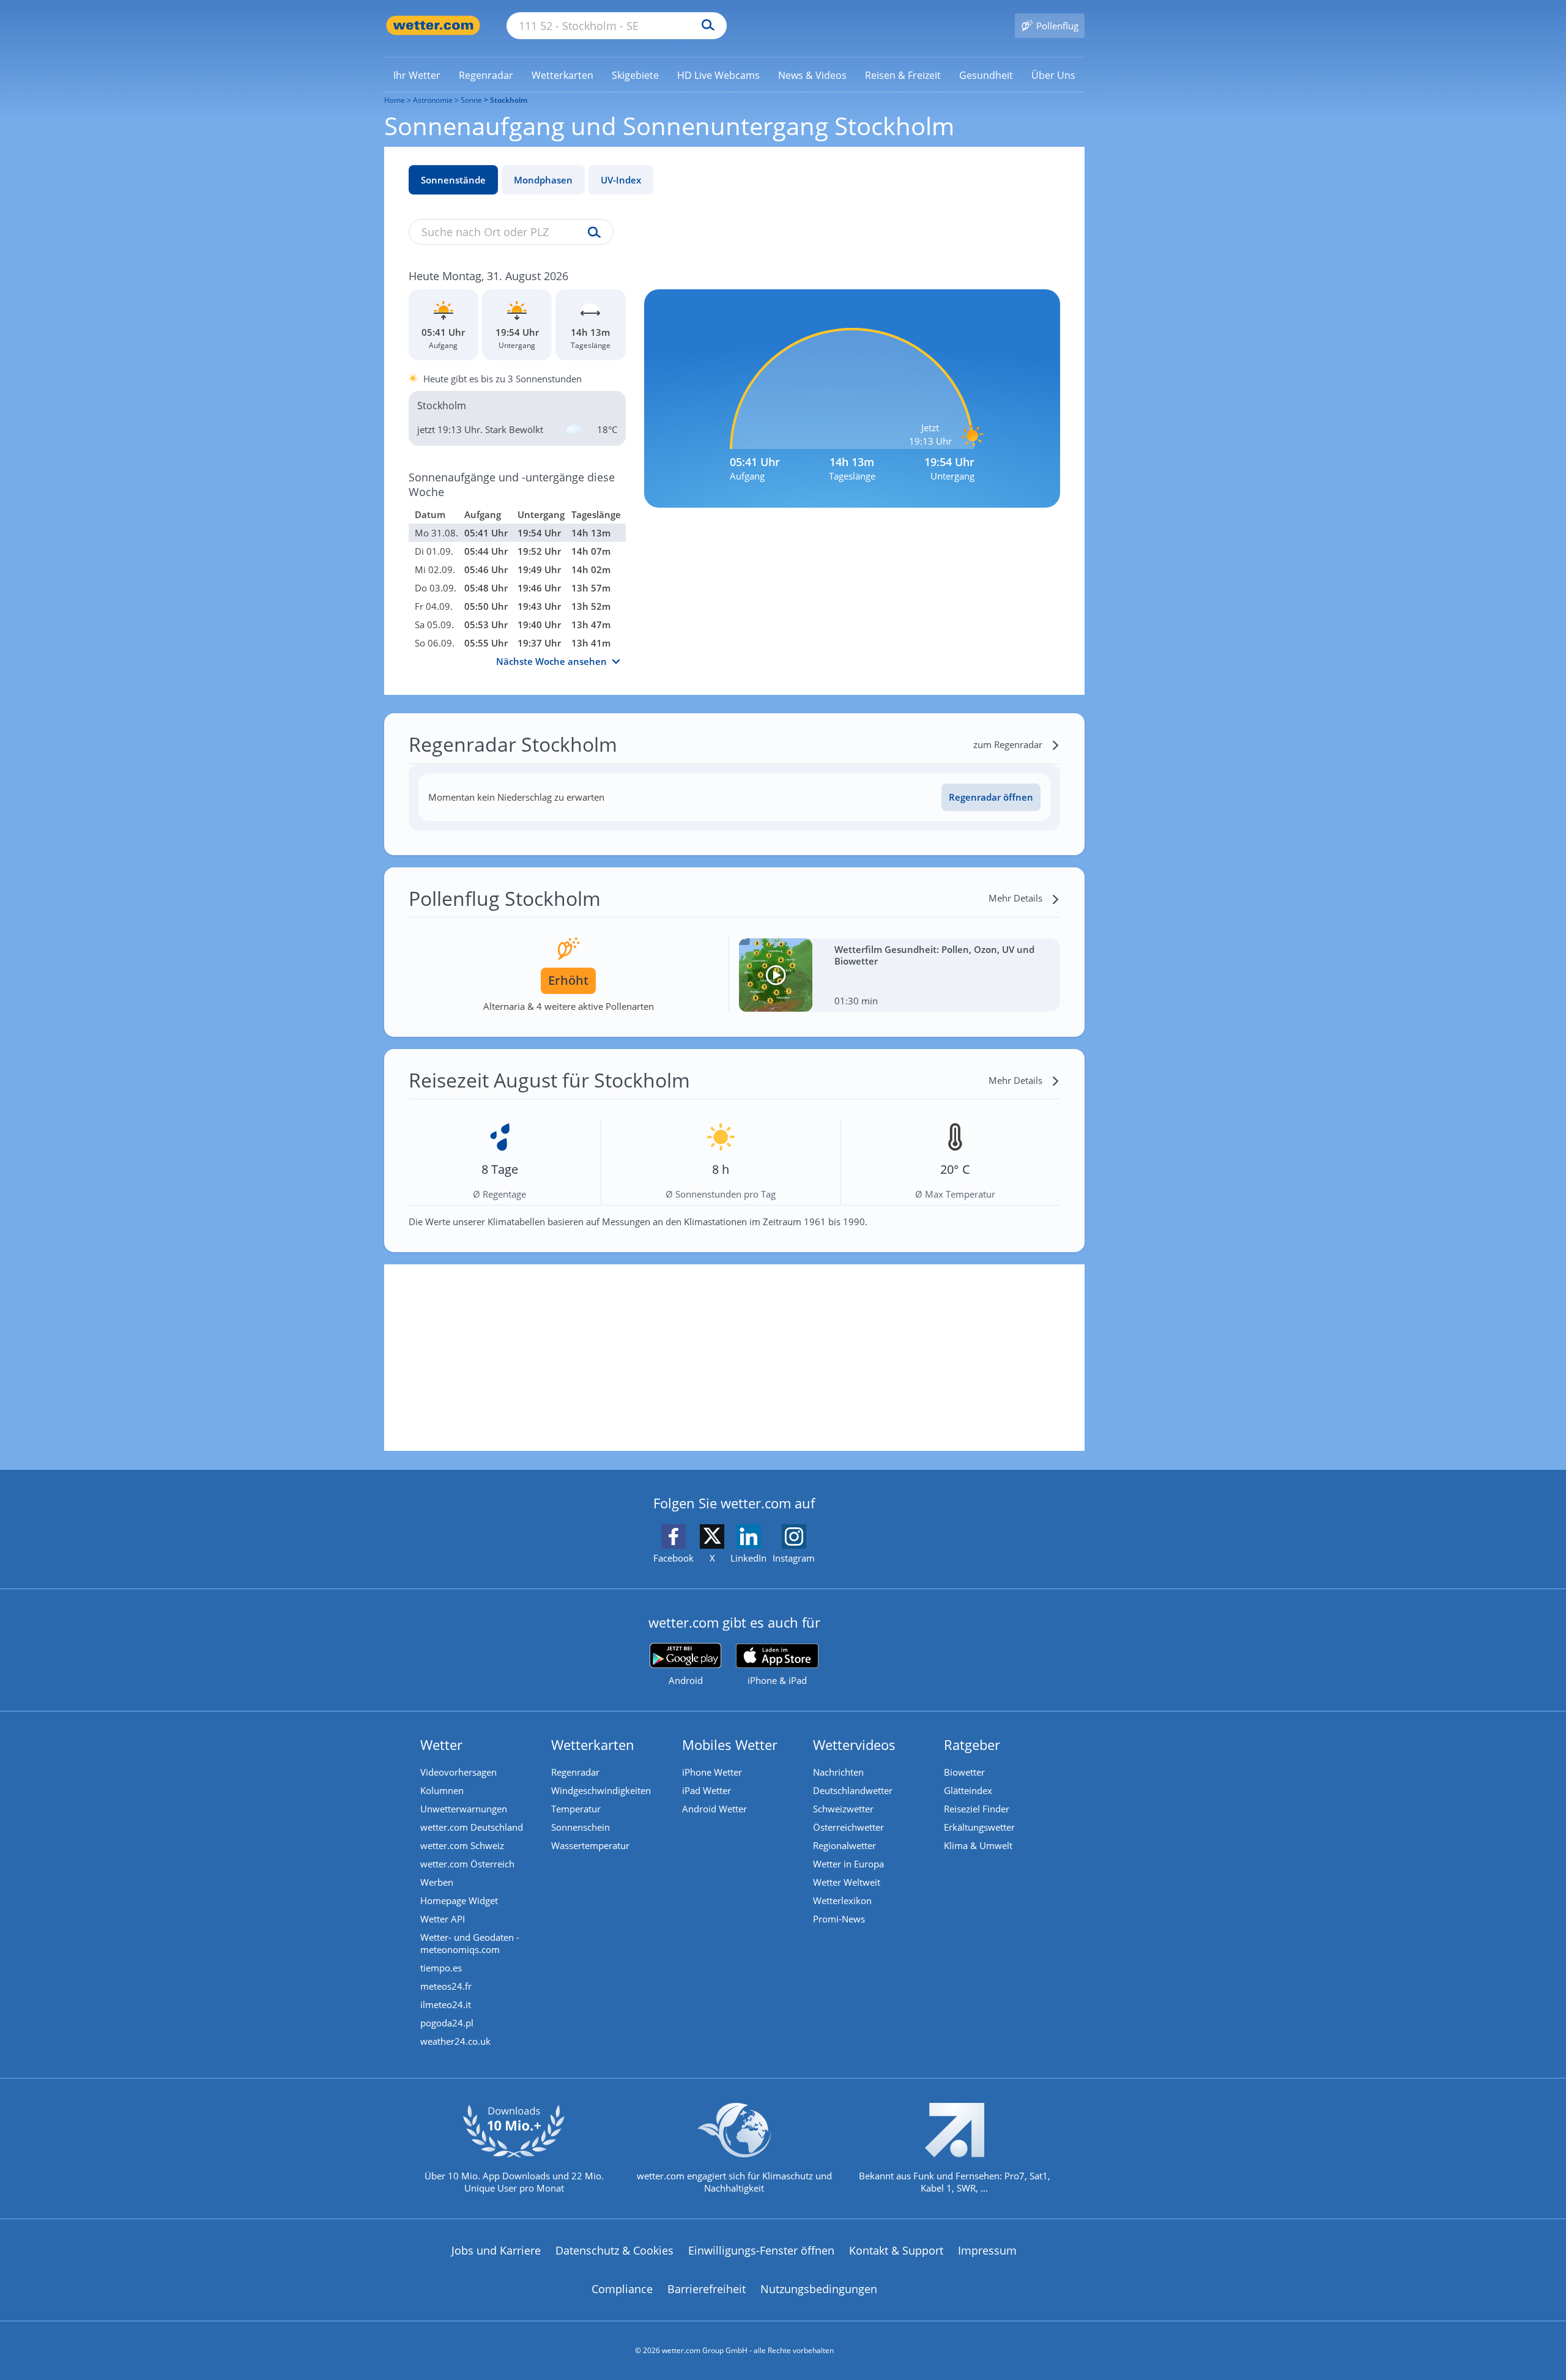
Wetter (441, 1744)
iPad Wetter (707, 1790)
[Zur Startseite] (433, 25)
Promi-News (839, 1919)
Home (395, 100)
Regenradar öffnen (991, 797)
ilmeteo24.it (446, 2004)
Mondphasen (543, 180)
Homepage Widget (459, 1900)
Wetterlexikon (842, 1900)
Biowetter (964, 1772)
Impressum (987, 2250)
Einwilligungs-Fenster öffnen (761, 2250)
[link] (417, 75)
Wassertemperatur (590, 1845)
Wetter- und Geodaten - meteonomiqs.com (470, 1943)
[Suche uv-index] (591, 233)
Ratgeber (972, 1744)
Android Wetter (714, 1809)
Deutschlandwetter (853, 1790)
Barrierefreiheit (707, 2289)
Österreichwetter (848, 1827)
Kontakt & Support (896, 2250)
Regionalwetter (844, 1845)
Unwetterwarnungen (464, 1809)
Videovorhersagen (458, 1772)
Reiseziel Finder (977, 1809)
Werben (437, 1882)
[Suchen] (705, 26)
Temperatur (576, 1809)
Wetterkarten (593, 1744)
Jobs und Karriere (496, 2250)
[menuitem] (417, 75)
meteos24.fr (446, 1986)
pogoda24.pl (447, 2023)
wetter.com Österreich (467, 1864)
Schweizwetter (843, 1809)
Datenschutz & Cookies (614, 2250)
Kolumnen (442, 1790)
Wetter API (443, 1919)
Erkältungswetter (979, 1827)
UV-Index (621, 180)
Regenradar (575, 1772)
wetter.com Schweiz (462, 1845)
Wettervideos (854, 1744)
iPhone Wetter (712, 1772)
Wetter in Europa (848, 1864)
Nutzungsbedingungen (819, 2289)
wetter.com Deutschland (472, 1827)
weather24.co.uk (455, 2041)
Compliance (622, 2289)
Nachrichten (838, 1772)
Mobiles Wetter (730, 1744)
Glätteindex (968, 1790)
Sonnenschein (581, 1827)
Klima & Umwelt (978, 1845)
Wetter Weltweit (847, 1882)
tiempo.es (441, 1968)
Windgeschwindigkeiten (601, 1790)
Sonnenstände (453, 180)
